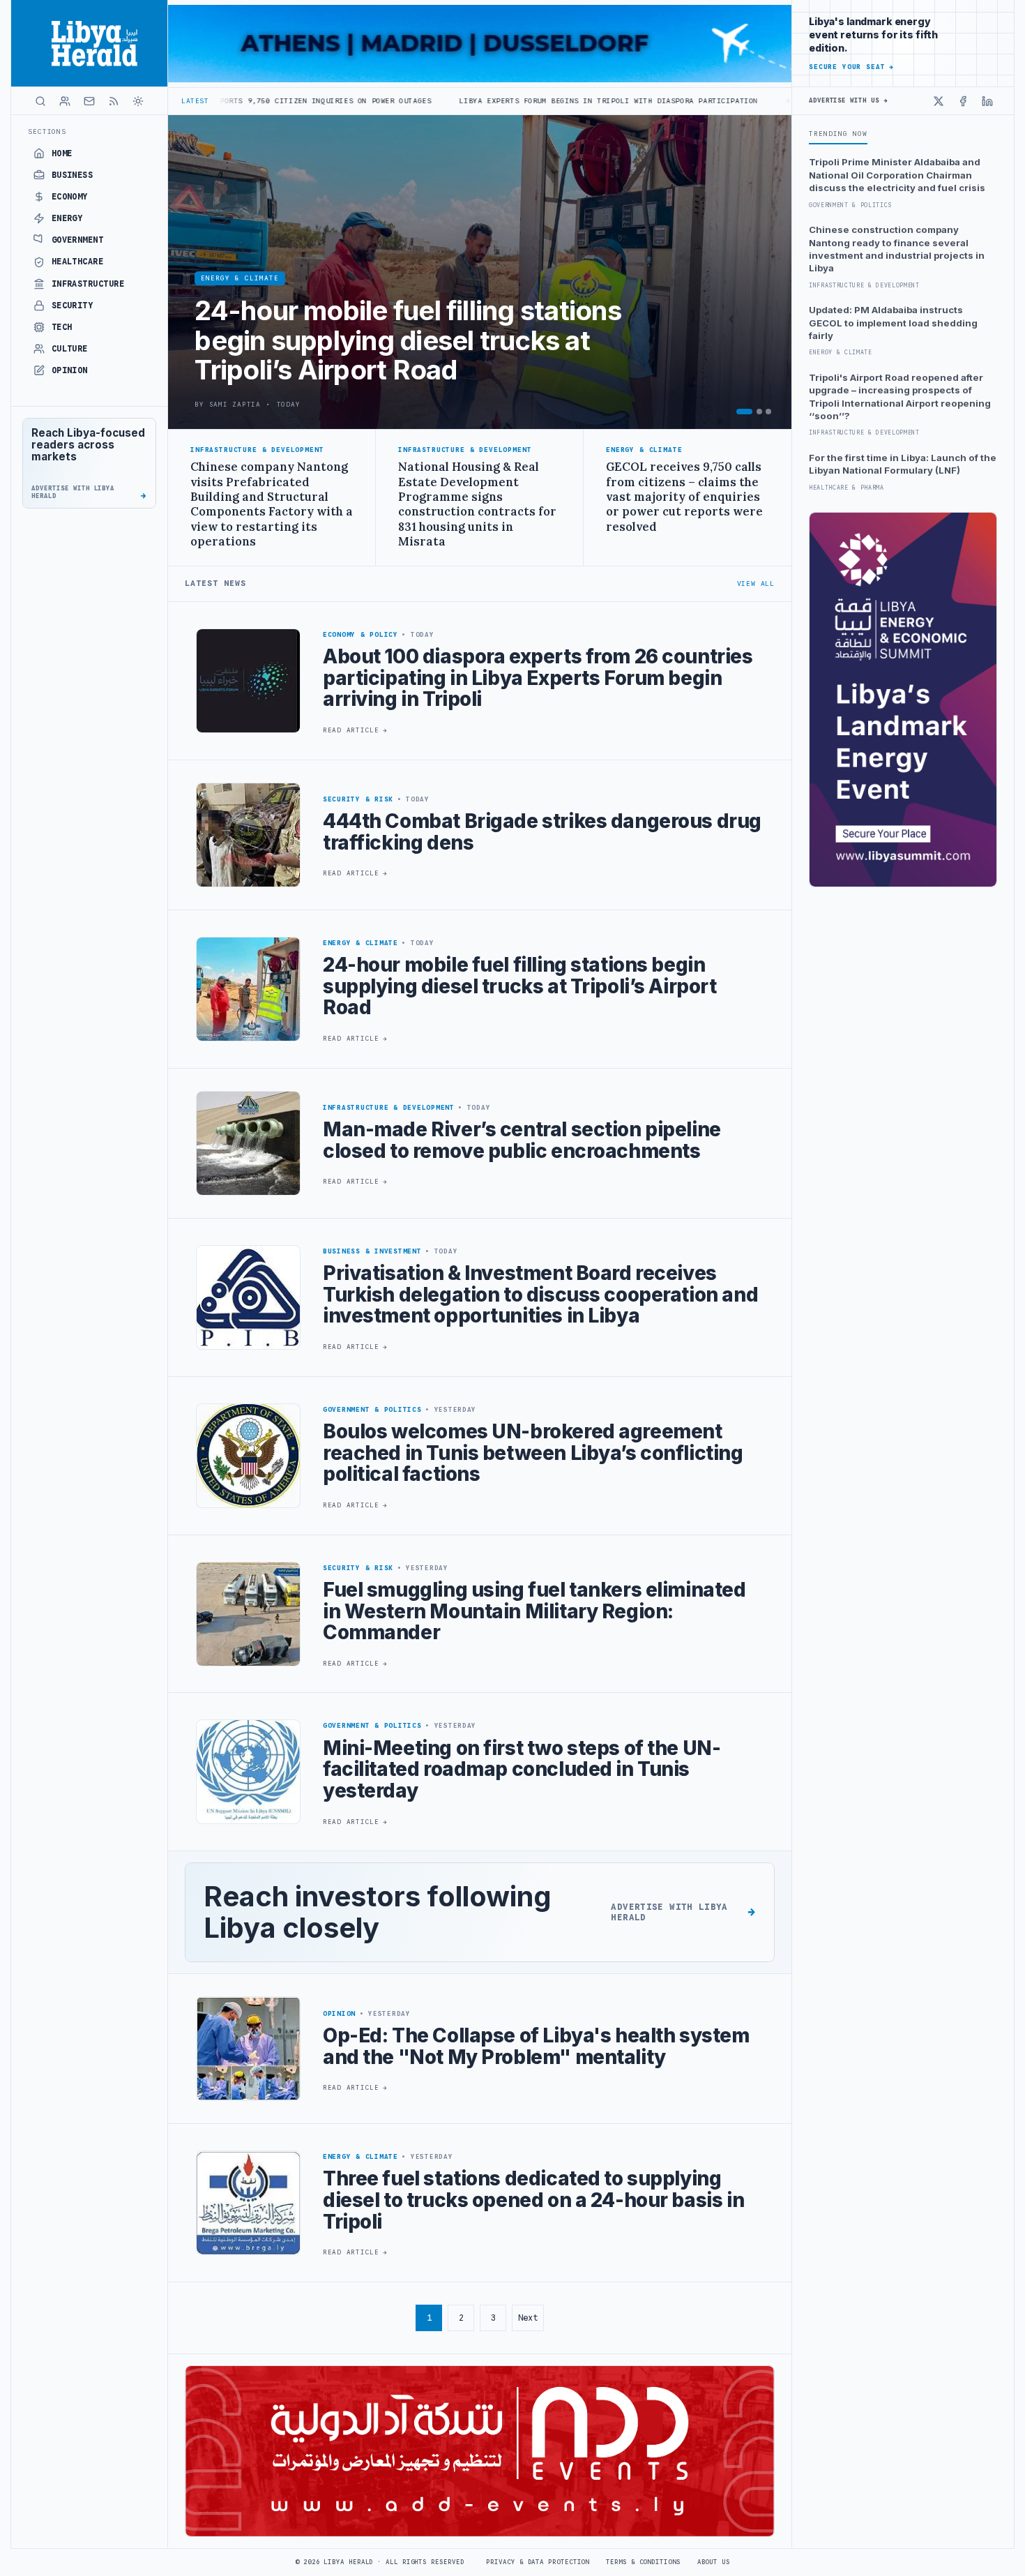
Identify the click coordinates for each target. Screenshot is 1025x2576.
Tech (62, 327)
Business (73, 175)
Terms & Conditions (643, 2562)
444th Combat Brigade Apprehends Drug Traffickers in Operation (774, 101)
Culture (70, 349)
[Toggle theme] (138, 101)
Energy (67, 218)
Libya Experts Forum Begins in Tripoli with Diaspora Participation (456, 101)
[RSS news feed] (114, 101)
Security (73, 306)
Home (62, 153)
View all (756, 583)
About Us (714, 2562)
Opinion (70, 370)
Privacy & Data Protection (538, 2562)
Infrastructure (88, 284)
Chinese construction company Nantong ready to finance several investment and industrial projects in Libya (897, 249)
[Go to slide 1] (744, 412)
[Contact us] (89, 101)
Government (78, 240)
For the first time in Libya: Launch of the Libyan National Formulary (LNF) (903, 464)
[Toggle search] (40, 101)
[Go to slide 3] (768, 412)
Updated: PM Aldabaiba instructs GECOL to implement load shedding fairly (893, 323)
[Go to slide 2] (759, 412)
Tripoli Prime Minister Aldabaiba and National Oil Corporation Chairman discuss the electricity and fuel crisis (897, 175)
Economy (70, 197)
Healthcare (78, 262)
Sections (47, 131)
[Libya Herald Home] (89, 43)
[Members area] (65, 101)
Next (528, 2318)
